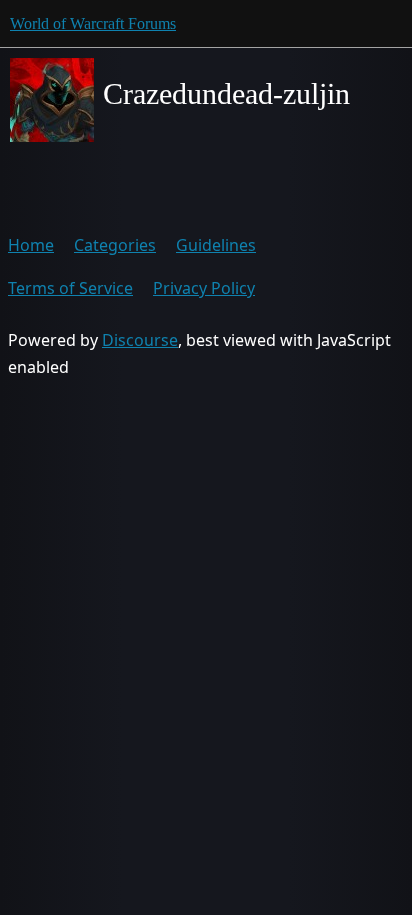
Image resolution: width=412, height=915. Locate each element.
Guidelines (216, 245)
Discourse (140, 340)
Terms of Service (70, 288)
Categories (115, 245)
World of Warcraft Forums (93, 23)
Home (31, 245)
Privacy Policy (204, 288)
